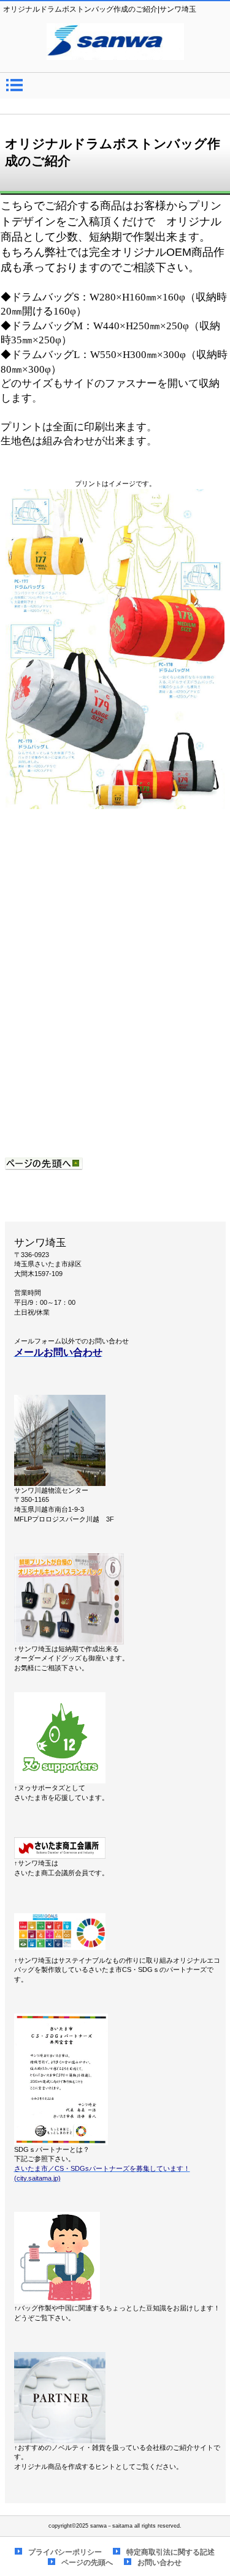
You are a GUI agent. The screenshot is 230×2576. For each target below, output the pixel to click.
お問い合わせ (159, 2563)
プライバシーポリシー (65, 2552)
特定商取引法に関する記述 (171, 2552)
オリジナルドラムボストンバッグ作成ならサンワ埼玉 (115, 42)
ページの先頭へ (87, 2563)
